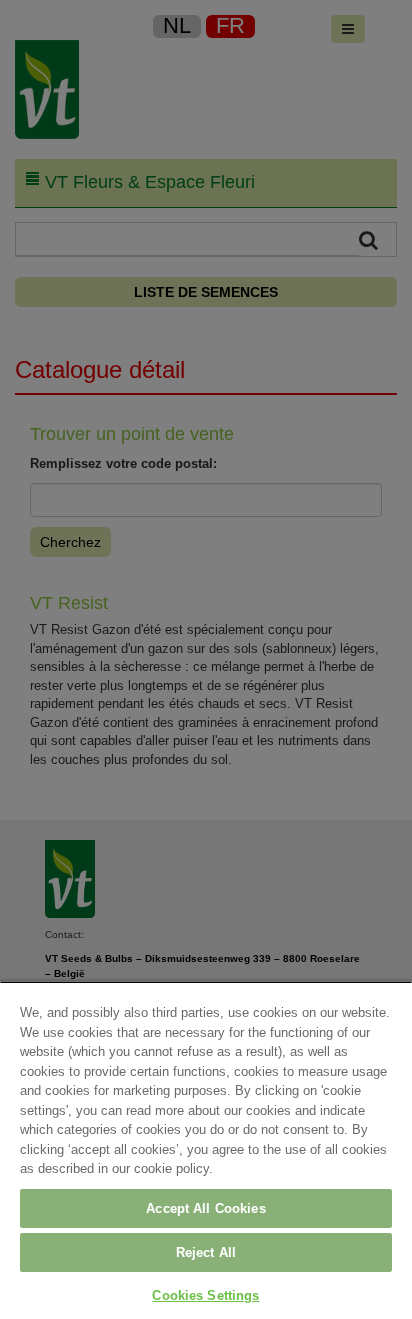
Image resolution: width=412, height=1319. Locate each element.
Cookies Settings (205, 1295)
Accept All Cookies (205, 1208)
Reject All (206, 1252)
